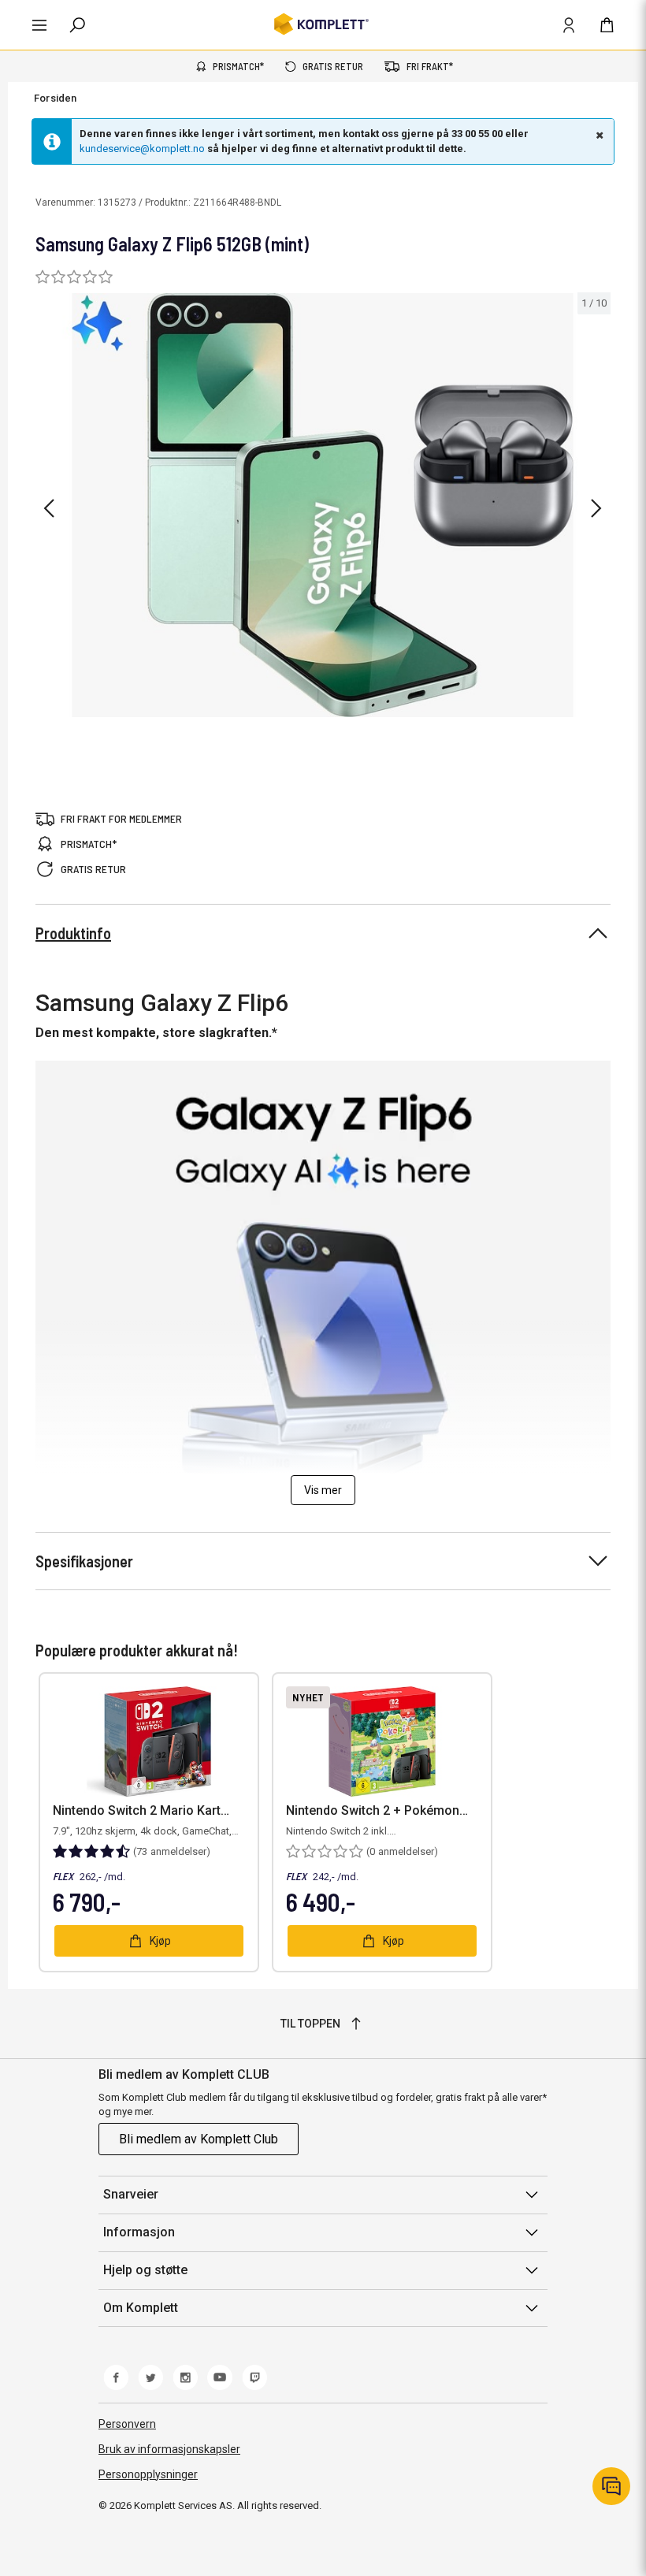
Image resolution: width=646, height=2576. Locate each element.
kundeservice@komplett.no (142, 149)
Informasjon (139, 2232)
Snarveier (131, 2194)
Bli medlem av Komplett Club (199, 2139)
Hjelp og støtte (145, 2270)
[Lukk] (598, 135)
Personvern (127, 2424)
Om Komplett (141, 2308)
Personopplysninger (148, 2474)
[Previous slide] (49, 508)
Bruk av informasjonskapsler (169, 2449)
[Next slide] (596, 508)
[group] (323, 506)
